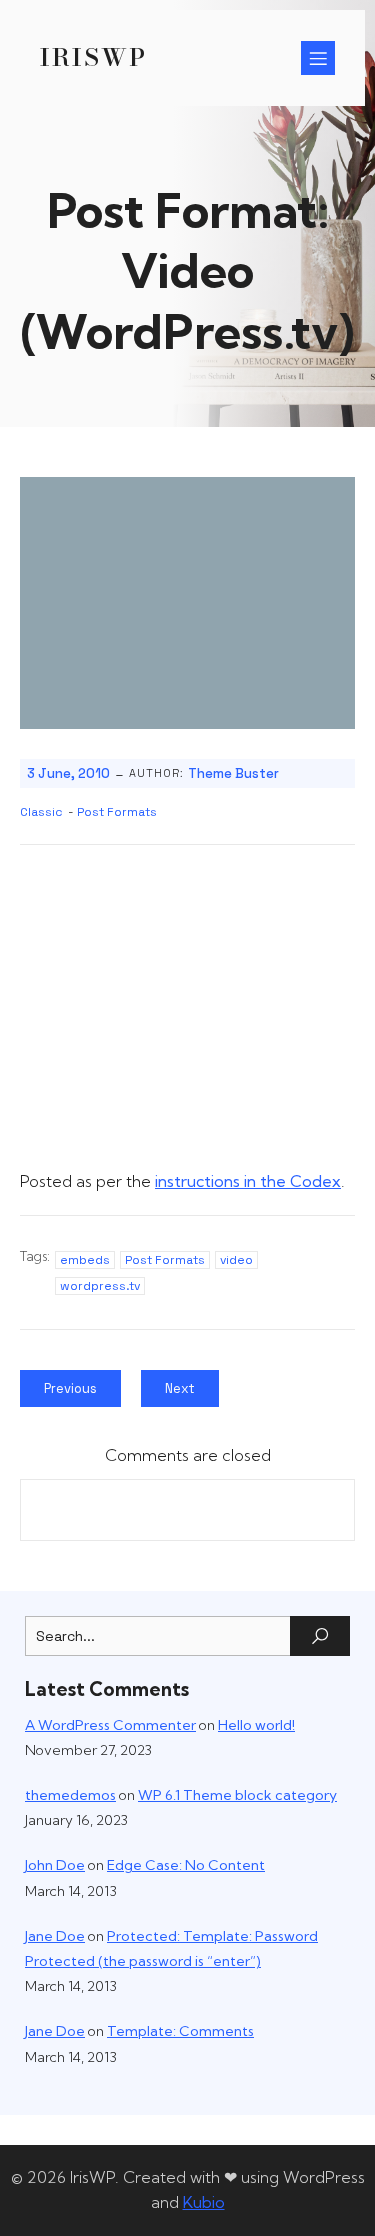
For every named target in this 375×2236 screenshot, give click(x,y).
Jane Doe (55, 1936)
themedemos (70, 1795)
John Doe (55, 1865)
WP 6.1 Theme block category (237, 1795)
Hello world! (256, 1725)
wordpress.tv (100, 1286)
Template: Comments (180, 2031)
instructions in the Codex (248, 1181)
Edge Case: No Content (186, 1865)
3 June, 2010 (68, 773)
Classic (41, 812)
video (236, 1260)
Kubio (204, 2202)
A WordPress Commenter (110, 1725)
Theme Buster (233, 773)
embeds (85, 1260)
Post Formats (117, 812)
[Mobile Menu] (318, 58)
